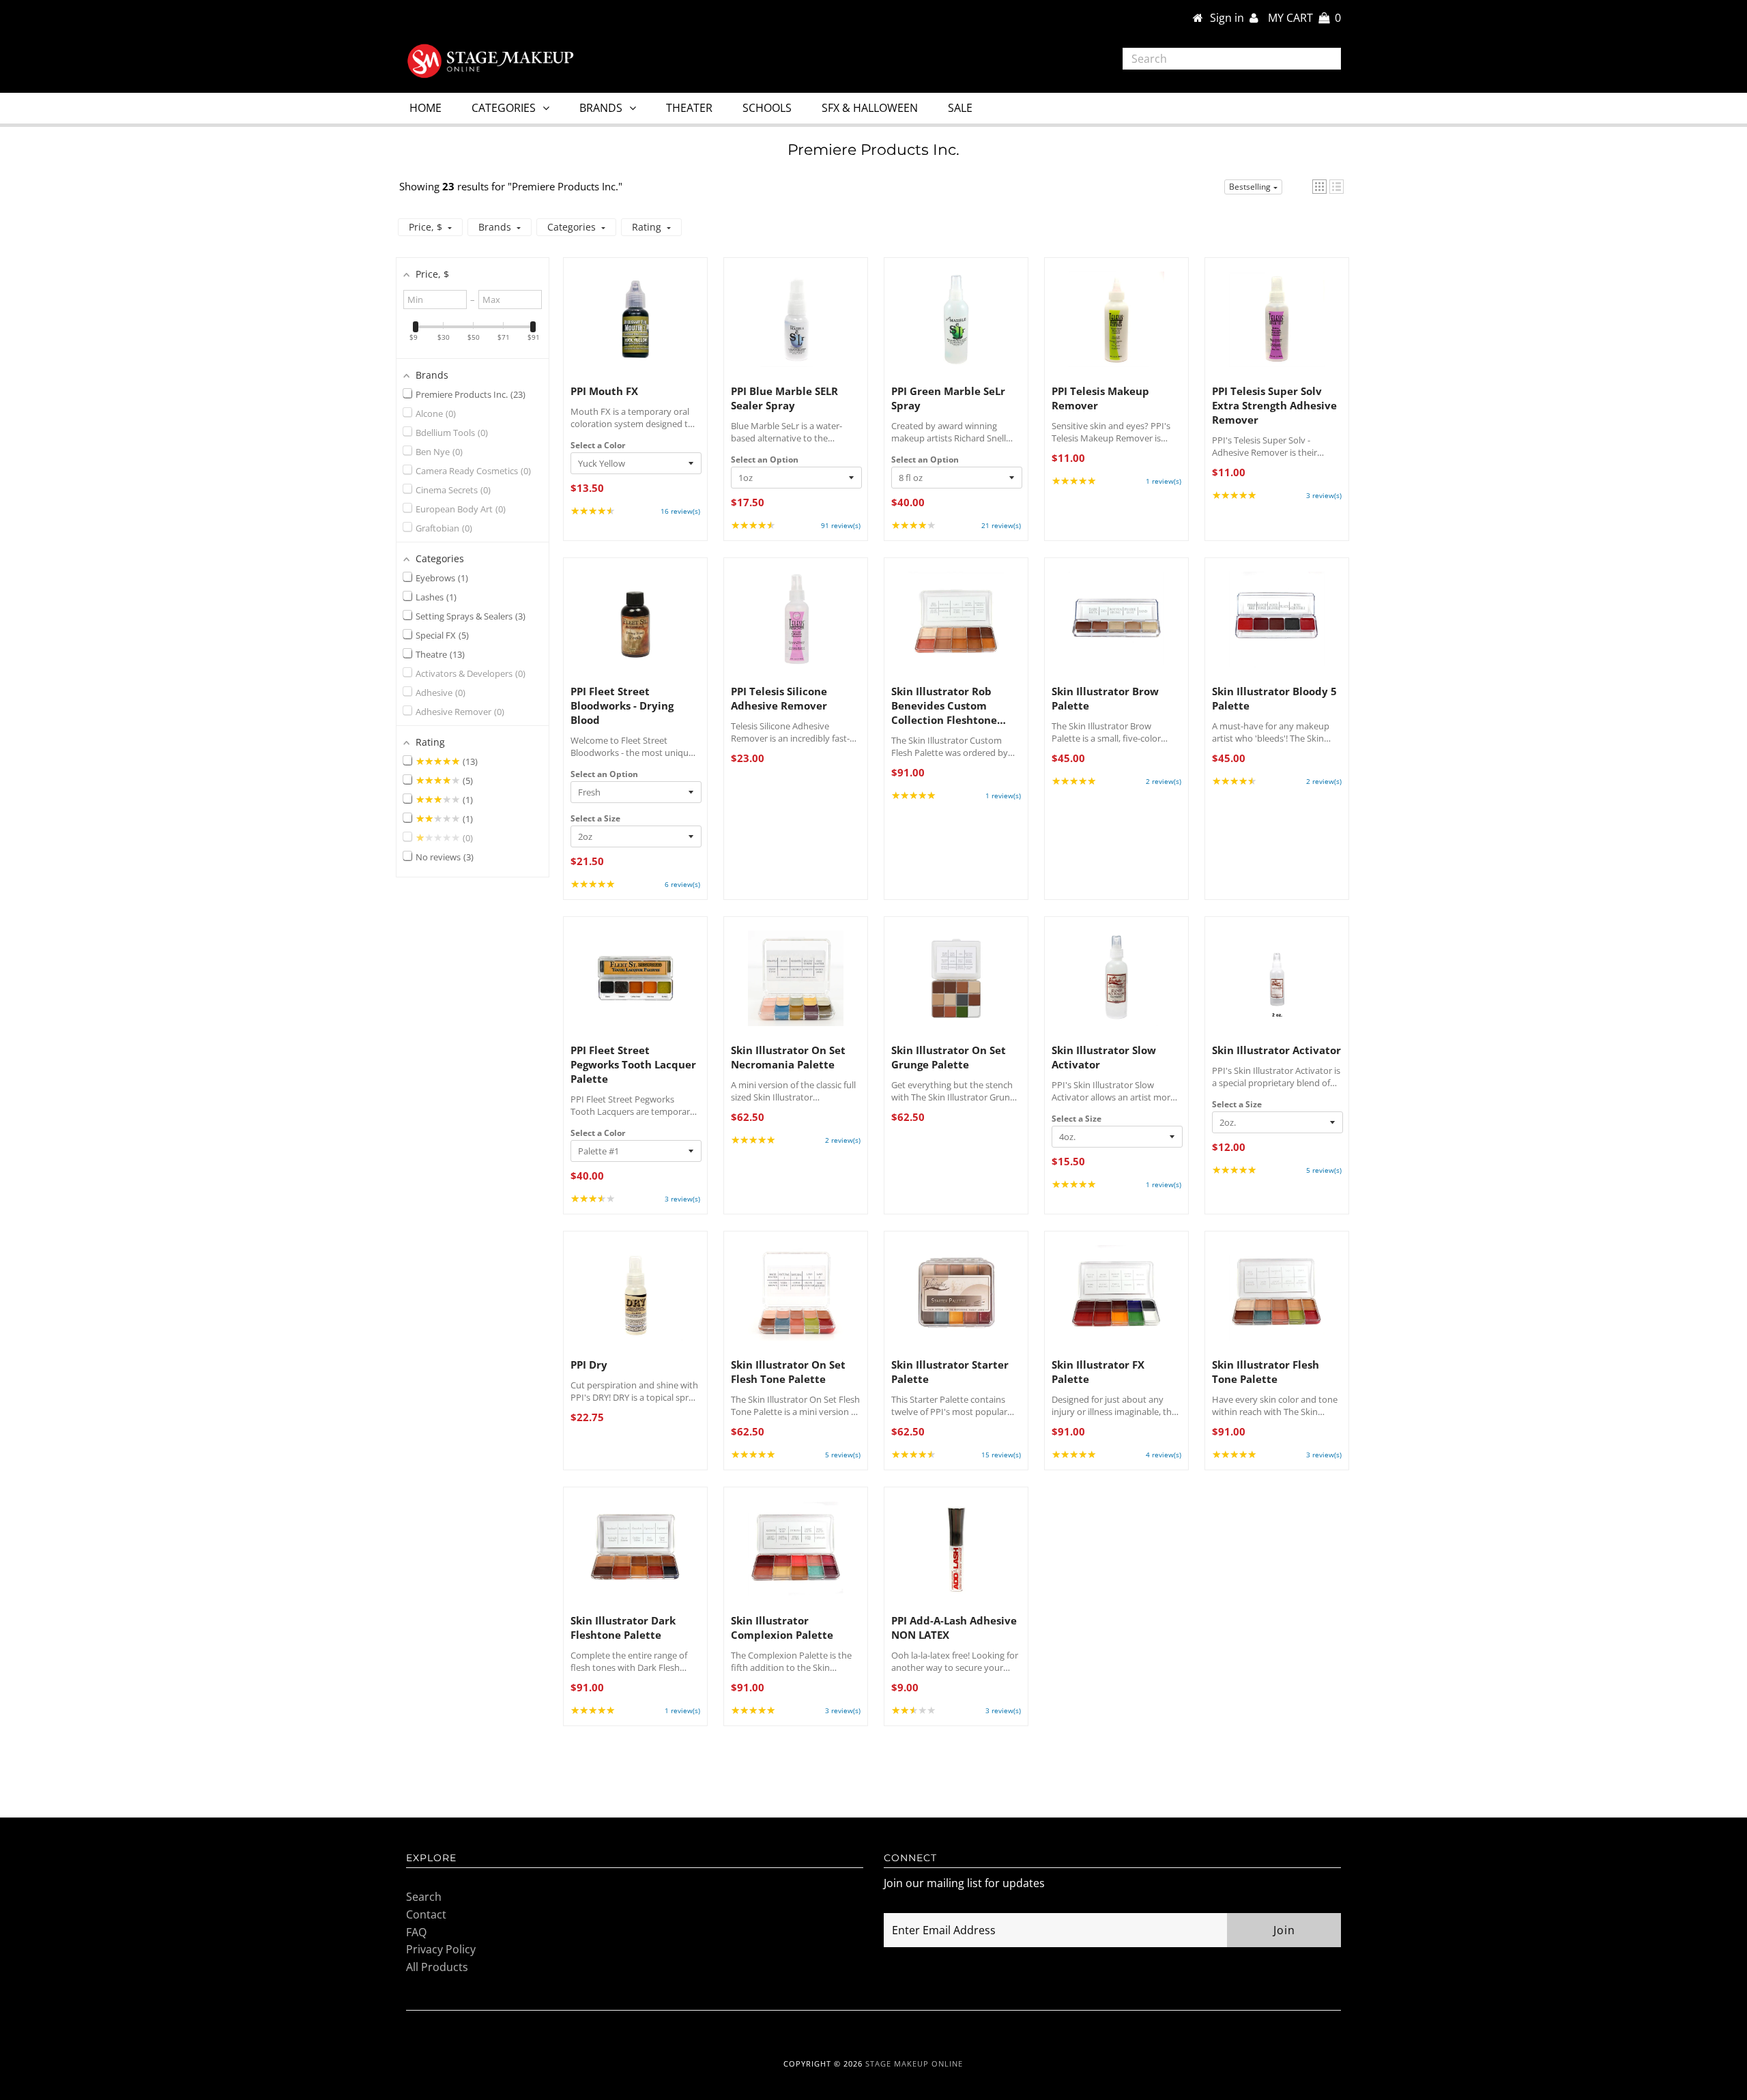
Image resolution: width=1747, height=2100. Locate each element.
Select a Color (598, 445)
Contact (426, 1914)
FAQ (416, 1932)
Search (424, 1897)
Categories (504, 108)
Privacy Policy (441, 1949)
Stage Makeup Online (914, 2063)
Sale (960, 108)
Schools (767, 108)
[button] (1319, 187)
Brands (601, 108)
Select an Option (765, 460)
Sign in (1230, 18)
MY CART (1304, 18)
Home (425, 108)
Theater (689, 108)
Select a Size (595, 818)
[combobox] (1232, 59)
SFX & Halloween (870, 108)
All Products (437, 1967)
